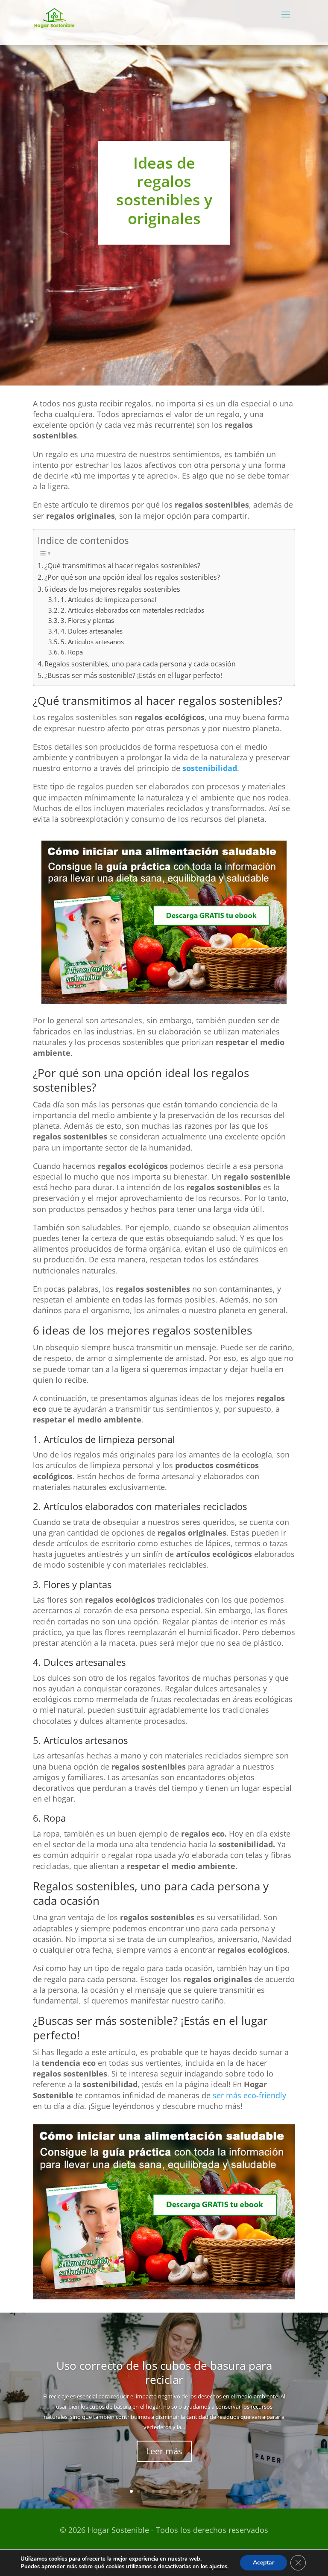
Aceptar (264, 2563)
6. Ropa (72, 652)
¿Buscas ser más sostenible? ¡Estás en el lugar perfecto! (133, 675)
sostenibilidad (210, 768)
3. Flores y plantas (87, 620)
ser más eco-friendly (249, 2095)
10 (197, 2491)
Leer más (164, 2451)
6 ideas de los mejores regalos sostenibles (112, 589)
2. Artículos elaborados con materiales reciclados (132, 610)
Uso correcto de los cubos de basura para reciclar (164, 2373)
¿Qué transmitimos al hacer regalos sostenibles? (122, 566)
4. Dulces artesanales (92, 631)
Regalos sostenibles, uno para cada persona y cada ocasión (140, 664)
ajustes (218, 2567)
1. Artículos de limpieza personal (108, 599)
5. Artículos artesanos (92, 642)
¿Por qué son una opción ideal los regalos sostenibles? (132, 577)
